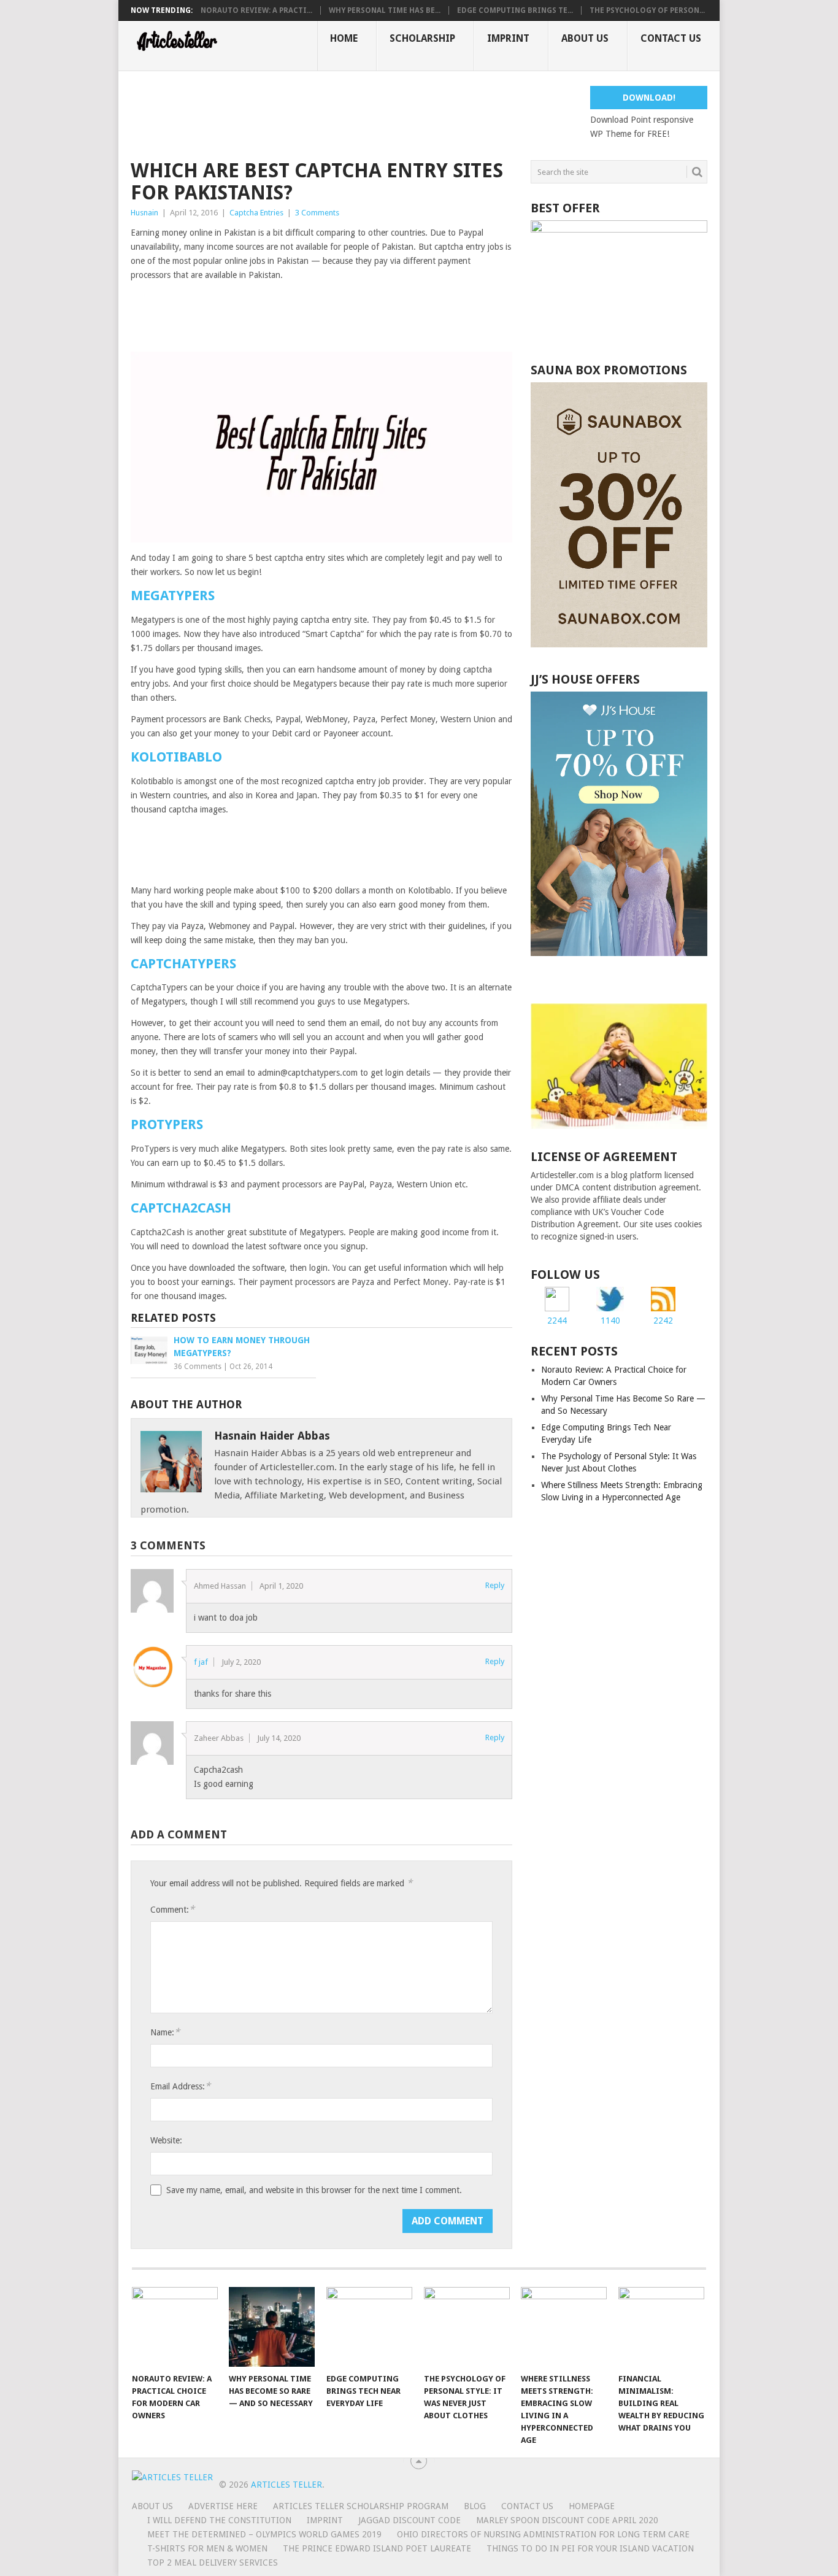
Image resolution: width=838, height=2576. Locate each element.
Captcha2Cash (181, 1208)
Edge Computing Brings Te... (515, 10)
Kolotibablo (176, 757)
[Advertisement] (354, 114)
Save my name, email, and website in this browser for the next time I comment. (314, 2190)
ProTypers (167, 1124)
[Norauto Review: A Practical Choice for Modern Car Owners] (175, 2327)
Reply (495, 1585)
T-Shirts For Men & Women (207, 2548)
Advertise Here (223, 2506)
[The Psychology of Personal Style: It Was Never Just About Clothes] (467, 2327)
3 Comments (317, 213)
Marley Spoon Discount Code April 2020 (567, 2520)
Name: (165, 2032)
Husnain (144, 213)
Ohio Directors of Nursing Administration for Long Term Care (543, 2534)
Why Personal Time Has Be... (385, 10)
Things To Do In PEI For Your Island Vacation (590, 2548)
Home (344, 38)
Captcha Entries (256, 213)
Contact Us (671, 38)
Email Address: (180, 2086)
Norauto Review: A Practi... (256, 10)
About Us (585, 38)
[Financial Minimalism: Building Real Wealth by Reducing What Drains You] (661, 2327)
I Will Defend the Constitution (219, 2520)
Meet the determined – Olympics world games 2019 (264, 2534)
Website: (166, 2140)
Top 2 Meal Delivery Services (213, 2563)
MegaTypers (173, 596)
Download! (649, 98)
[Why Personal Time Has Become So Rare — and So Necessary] (272, 2327)
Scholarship (422, 38)
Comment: (172, 1909)
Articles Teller (286, 2485)
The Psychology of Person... (647, 10)
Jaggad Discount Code (409, 2520)
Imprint (508, 38)
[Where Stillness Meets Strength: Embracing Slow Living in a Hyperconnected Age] (564, 2327)
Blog (475, 2506)
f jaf (201, 1662)
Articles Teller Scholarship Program (361, 2506)
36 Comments (198, 1367)
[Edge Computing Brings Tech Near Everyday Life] (369, 2327)
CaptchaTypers (183, 964)
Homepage (592, 2506)
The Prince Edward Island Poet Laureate (377, 2548)
